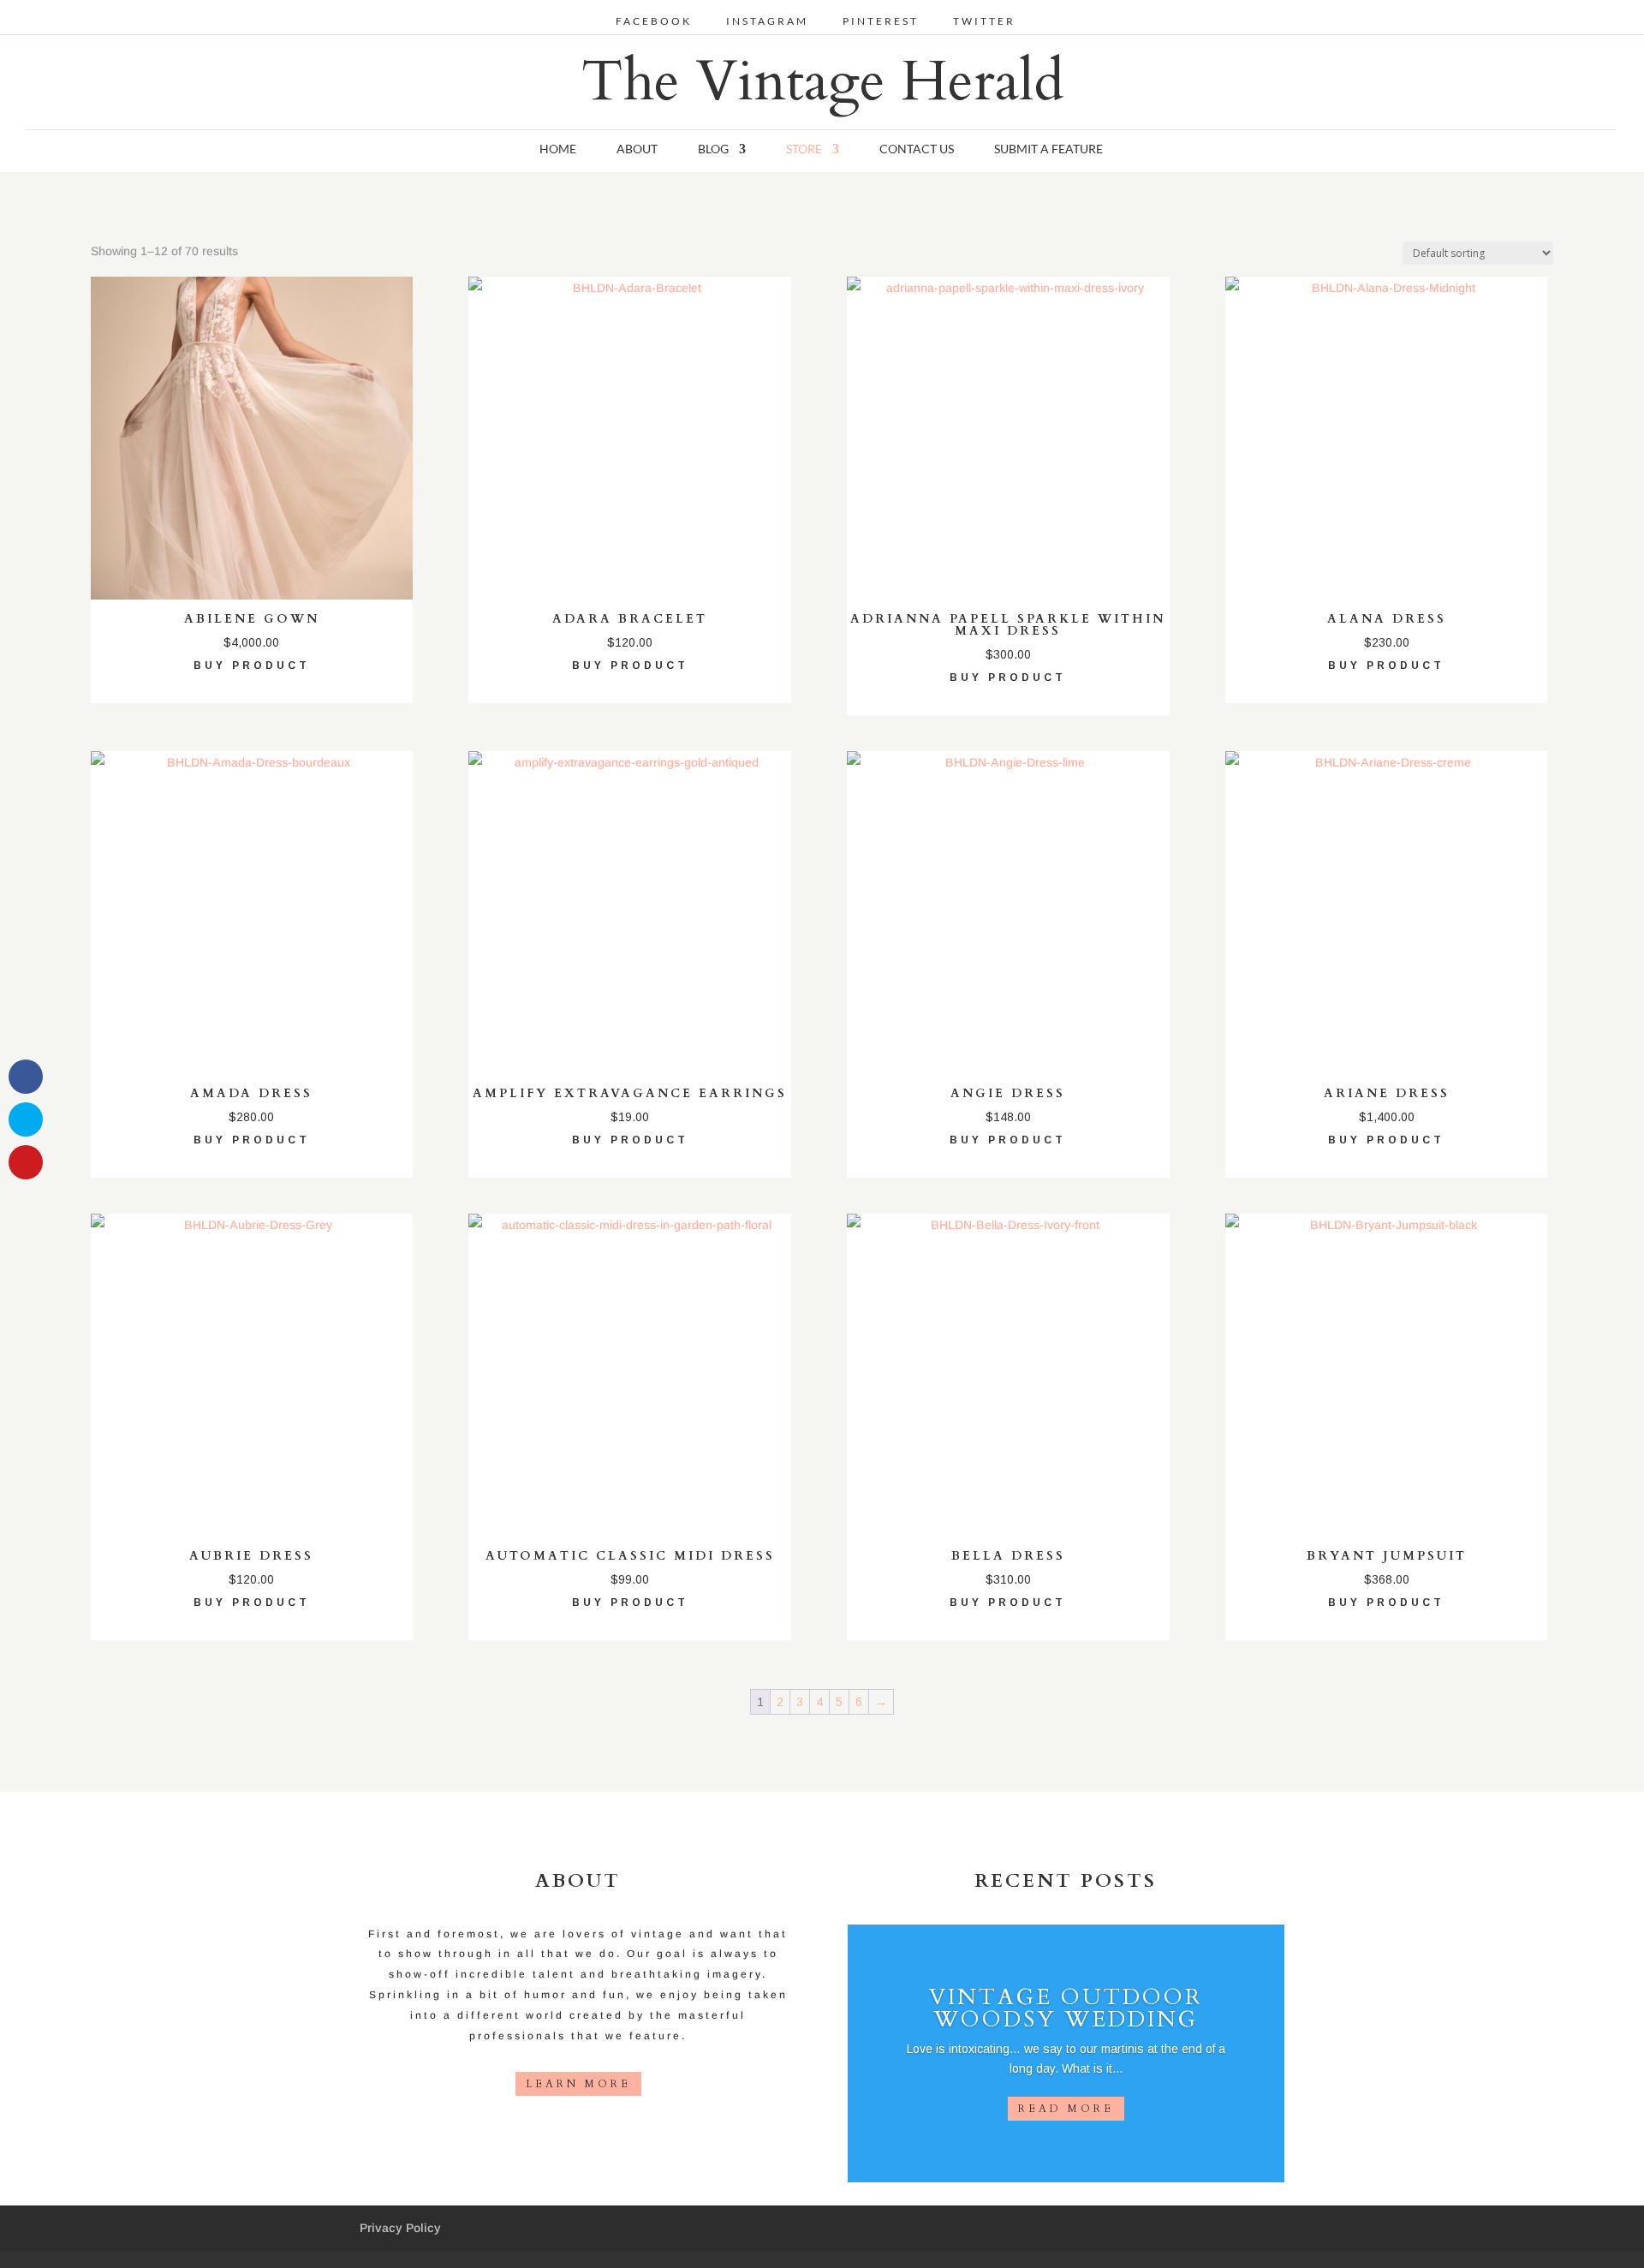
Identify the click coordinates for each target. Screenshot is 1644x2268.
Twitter (984, 22)
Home (558, 149)
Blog (713, 149)
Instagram (767, 22)
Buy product (252, 665)
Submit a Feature (1048, 149)
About (637, 149)
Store (804, 149)
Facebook (654, 22)
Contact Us (917, 149)
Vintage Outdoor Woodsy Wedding (1066, 2008)
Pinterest (881, 22)
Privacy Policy (400, 2228)
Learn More (578, 2084)
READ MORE (1066, 2109)
